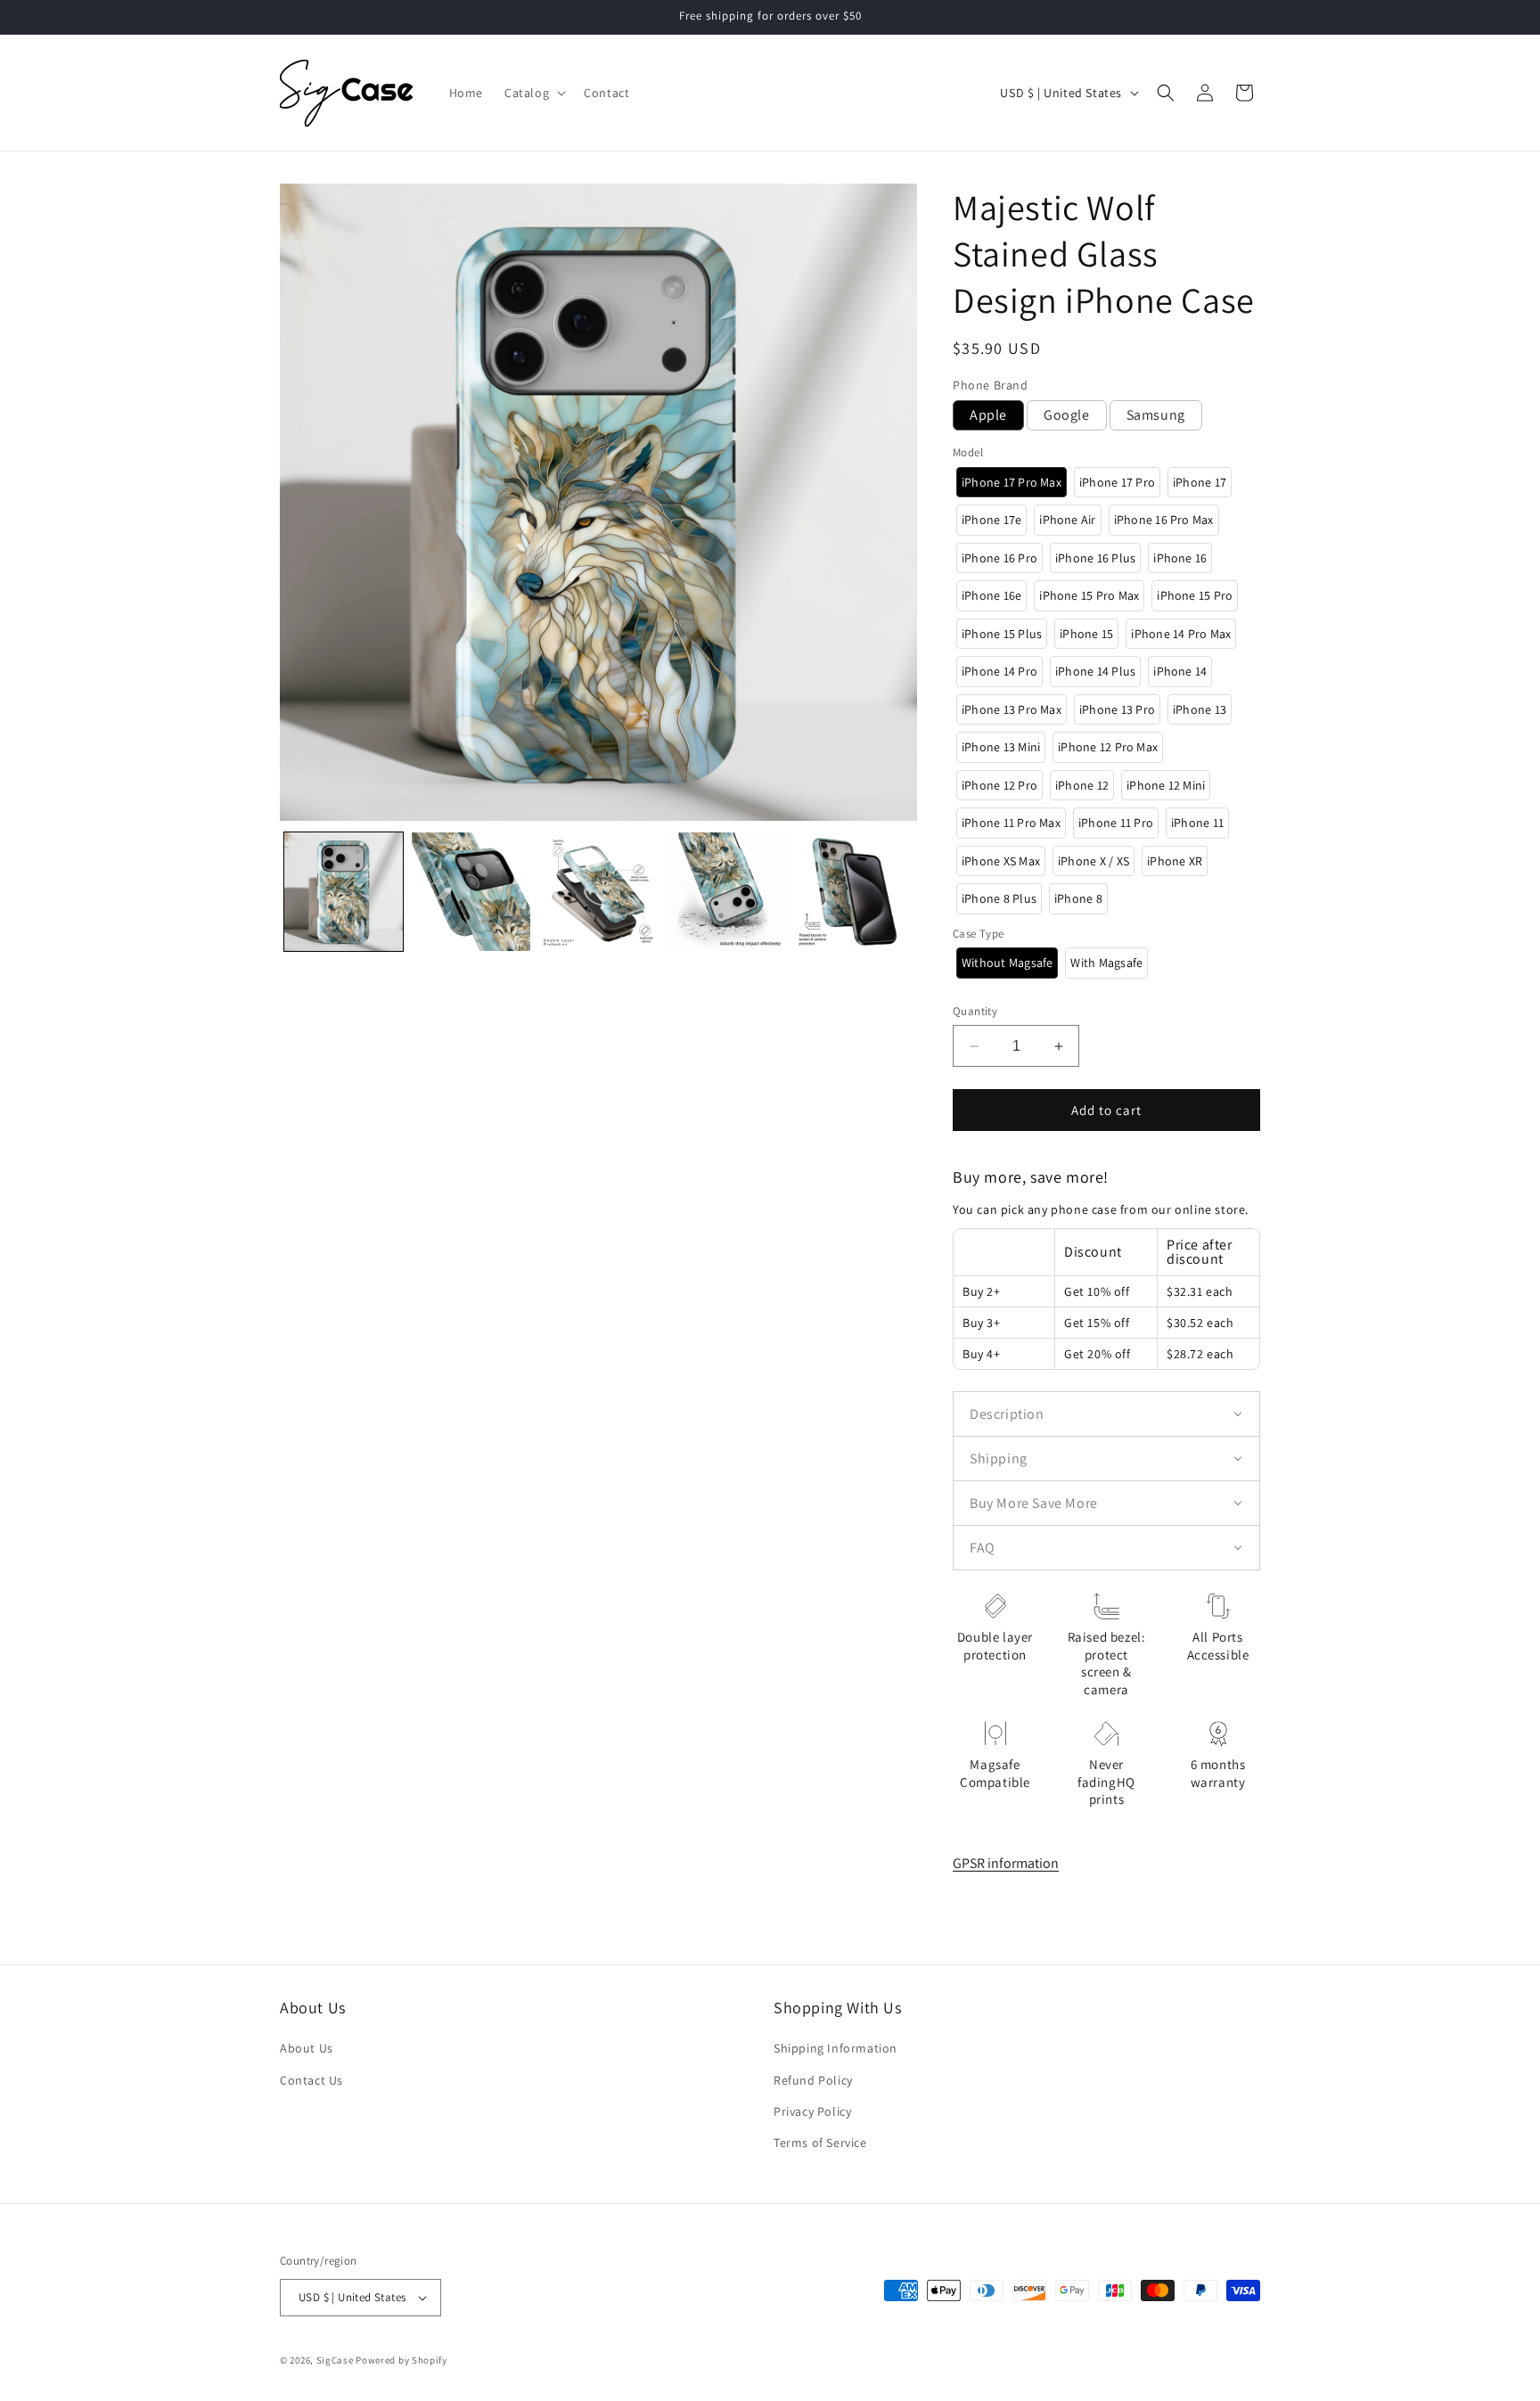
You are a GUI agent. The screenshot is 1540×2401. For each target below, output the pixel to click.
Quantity (975, 1011)
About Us (307, 2048)
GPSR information (1006, 1863)
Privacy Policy (812, 2111)
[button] (533, 93)
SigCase (335, 2360)
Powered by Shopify (401, 2360)
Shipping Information (836, 2048)
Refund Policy (813, 2080)
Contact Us (311, 2080)
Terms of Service (820, 2143)
